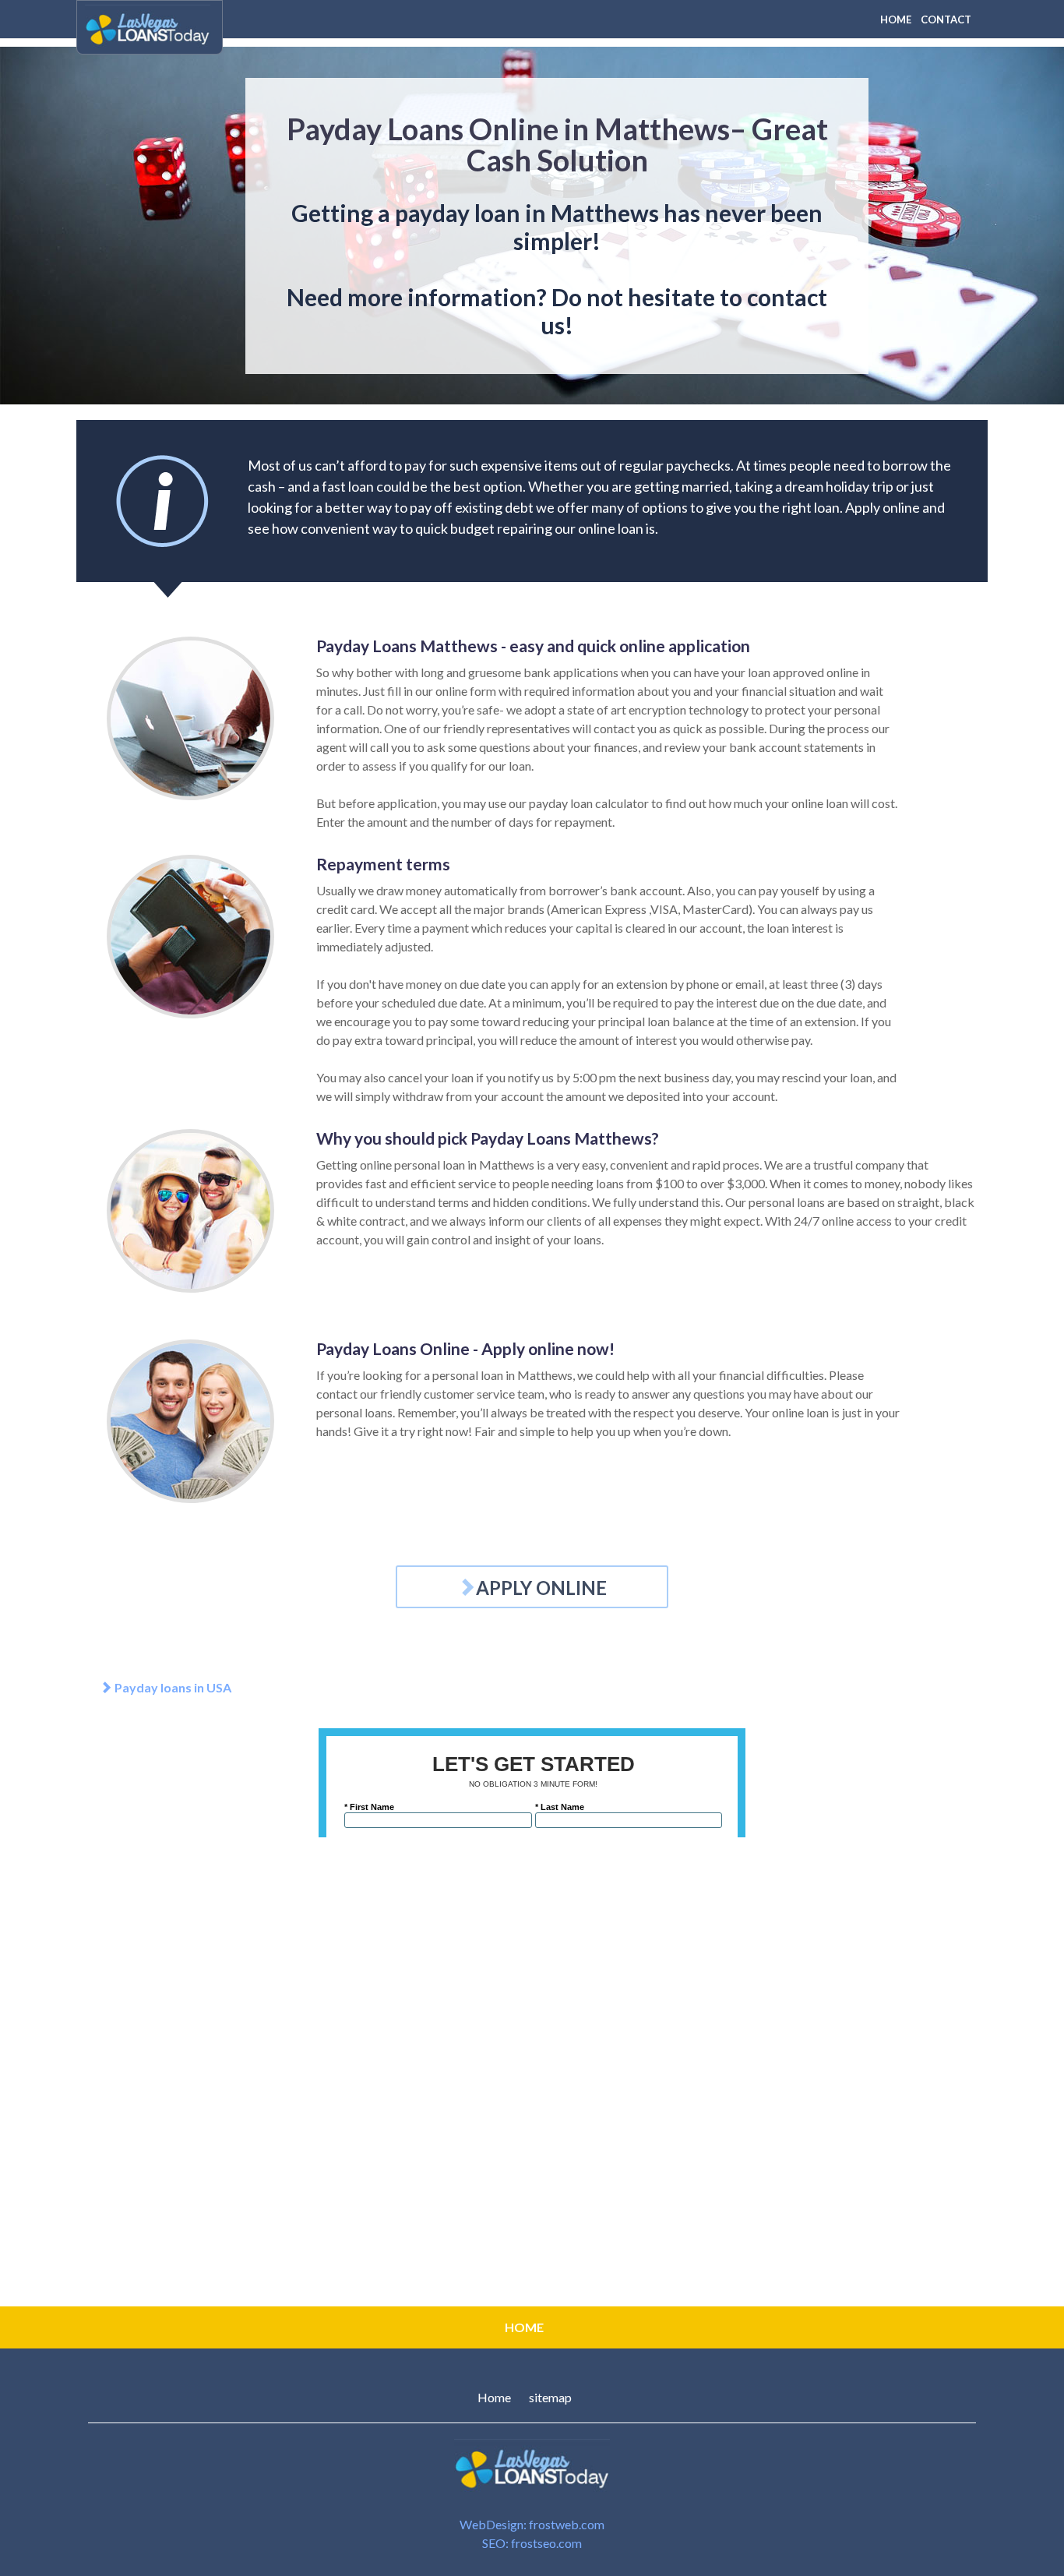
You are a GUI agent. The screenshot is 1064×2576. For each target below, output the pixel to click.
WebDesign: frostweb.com (532, 2524)
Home (494, 2397)
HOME (896, 19)
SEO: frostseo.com (532, 2543)
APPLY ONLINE (541, 1588)
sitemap (550, 2397)
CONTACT (946, 19)
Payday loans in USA (172, 1687)
